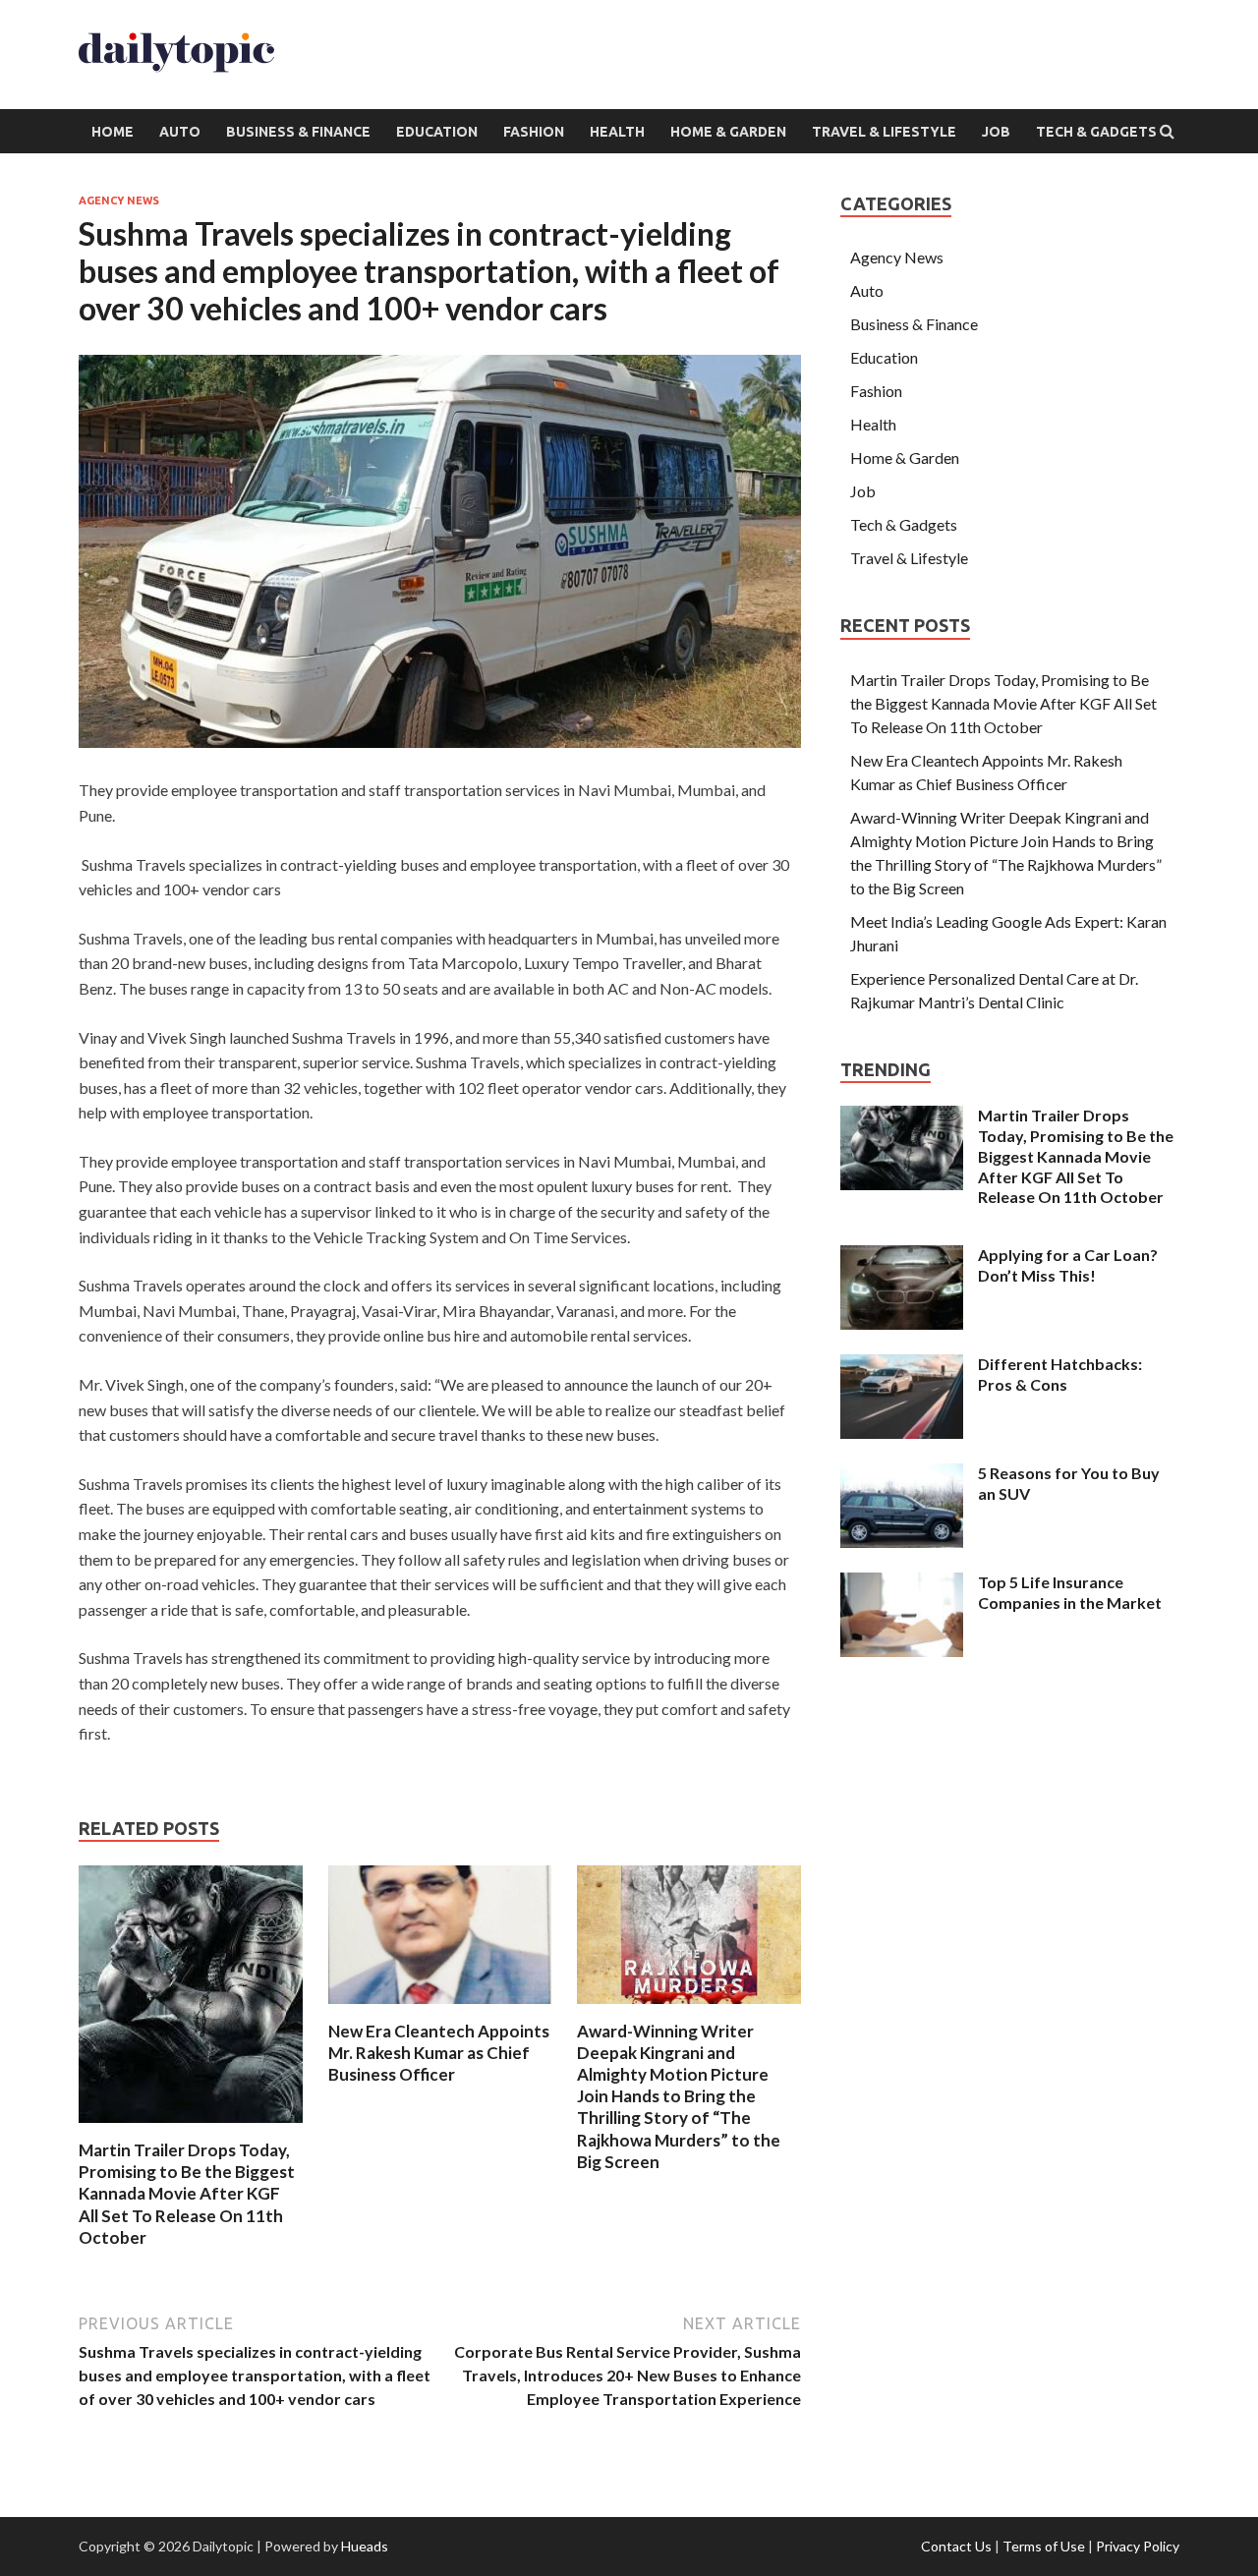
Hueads (365, 2546)
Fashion (534, 132)
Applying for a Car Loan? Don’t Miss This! (1068, 1265)
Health (617, 132)
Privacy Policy (1138, 2546)
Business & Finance (298, 132)
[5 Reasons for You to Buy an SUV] (902, 1475)
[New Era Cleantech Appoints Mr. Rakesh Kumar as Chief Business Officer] (440, 2008)
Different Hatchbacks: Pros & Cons (1060, 1374)
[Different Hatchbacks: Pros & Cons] (902, 1366)
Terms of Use (1044, 2546)
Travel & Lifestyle (884, 132)
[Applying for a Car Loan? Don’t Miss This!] (902, 1257)
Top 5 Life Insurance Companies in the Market (1070, 1592)
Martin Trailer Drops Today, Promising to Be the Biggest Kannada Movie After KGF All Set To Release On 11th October (187, 2193)
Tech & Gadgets (1096, 132)
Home (113, 132)
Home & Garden (728, 132)
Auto (180, 132)
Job (996, 132)
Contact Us (956, 2546)
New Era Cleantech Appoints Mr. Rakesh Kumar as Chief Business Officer (439, 2053)
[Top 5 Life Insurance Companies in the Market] (902, 1584)
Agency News (119, 200)
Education (437, 132)
